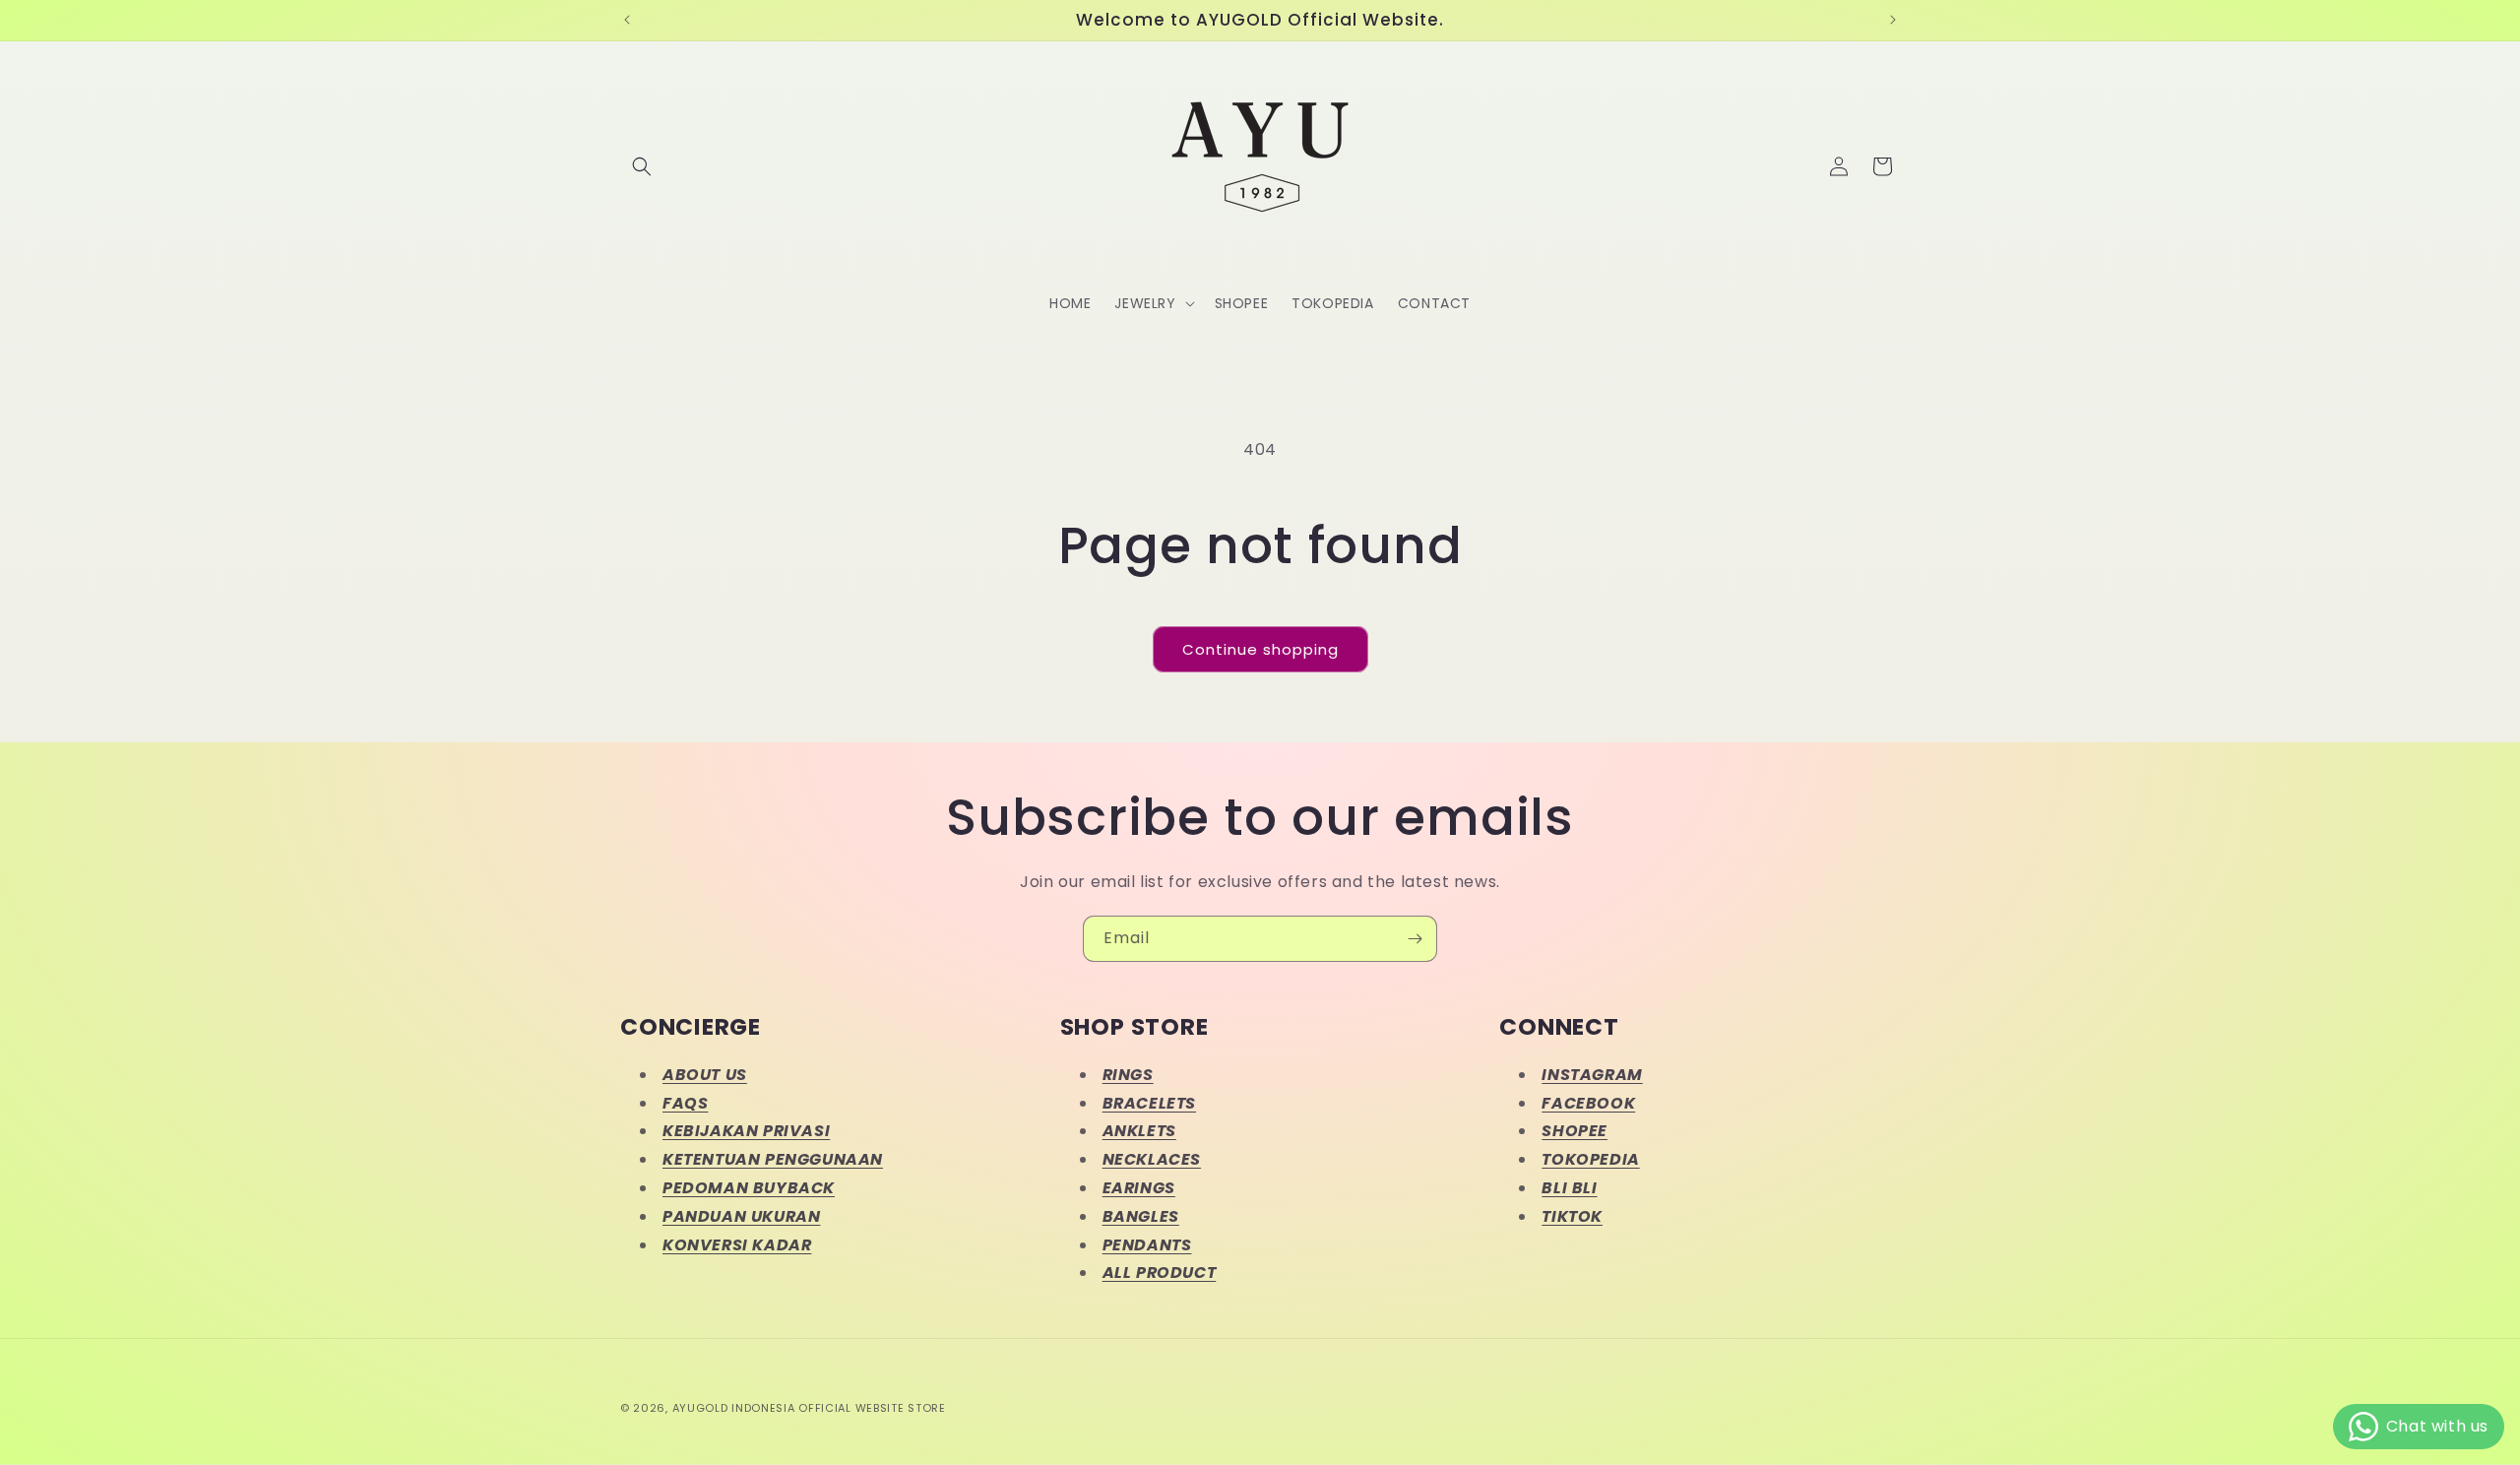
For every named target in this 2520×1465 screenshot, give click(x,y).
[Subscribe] (1415, 939)
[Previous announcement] (627, 20)
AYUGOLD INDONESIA (734, 1408)
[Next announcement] (1893, 20)
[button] (642, 166)
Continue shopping (1260, 649)
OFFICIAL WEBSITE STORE (872, 1408)
